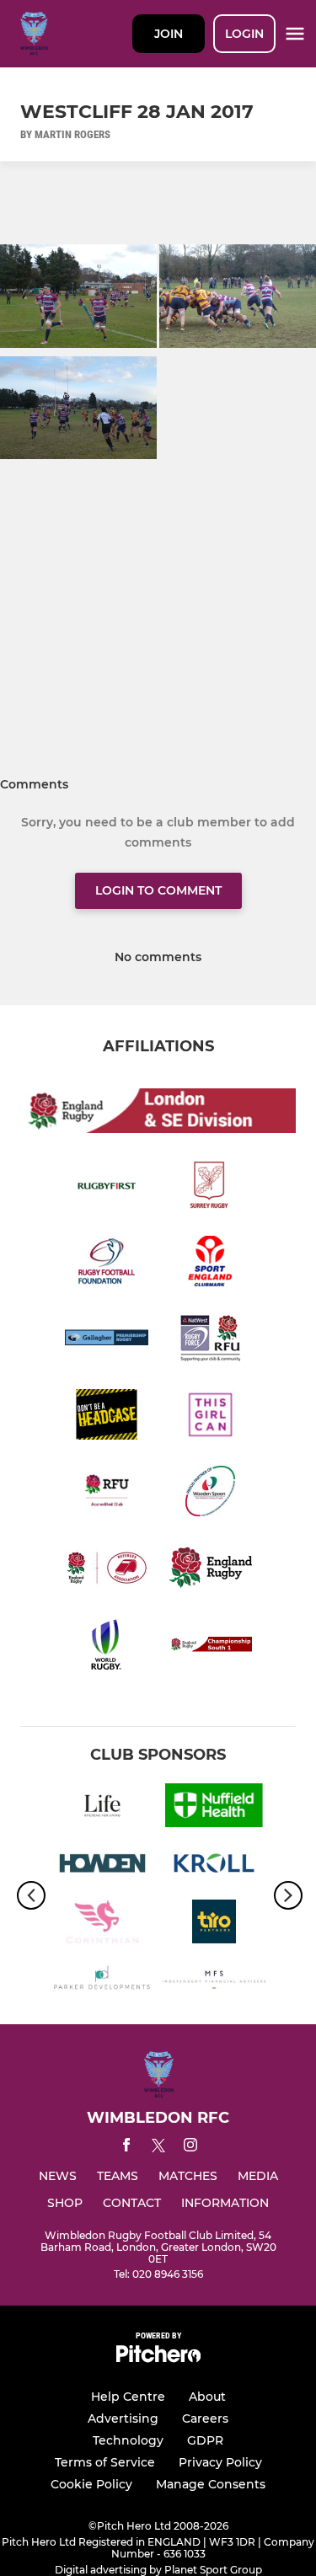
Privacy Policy (220, 2462)
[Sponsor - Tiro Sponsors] (214, 1924)
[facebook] (126, 2148)
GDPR (205, 2440)
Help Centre (128, 2397)
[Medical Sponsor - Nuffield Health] (214, 1808)
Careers (205, 2418)
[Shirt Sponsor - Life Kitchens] (102, 1808)
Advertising (123, 2418)
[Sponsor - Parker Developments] (102, 1983)
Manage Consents (211, 2484)
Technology (128, 2440)
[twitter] (158, 2148)
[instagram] (190, 2148)
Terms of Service (105, 2462)
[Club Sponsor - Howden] (102, 1866)
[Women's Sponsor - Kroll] (214, 1866)
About (207, 2397)
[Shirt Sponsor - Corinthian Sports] (102, 1924)
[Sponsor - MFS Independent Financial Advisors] (214, 1983)
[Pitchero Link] (158, 2358)
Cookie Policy (91, 2484)
